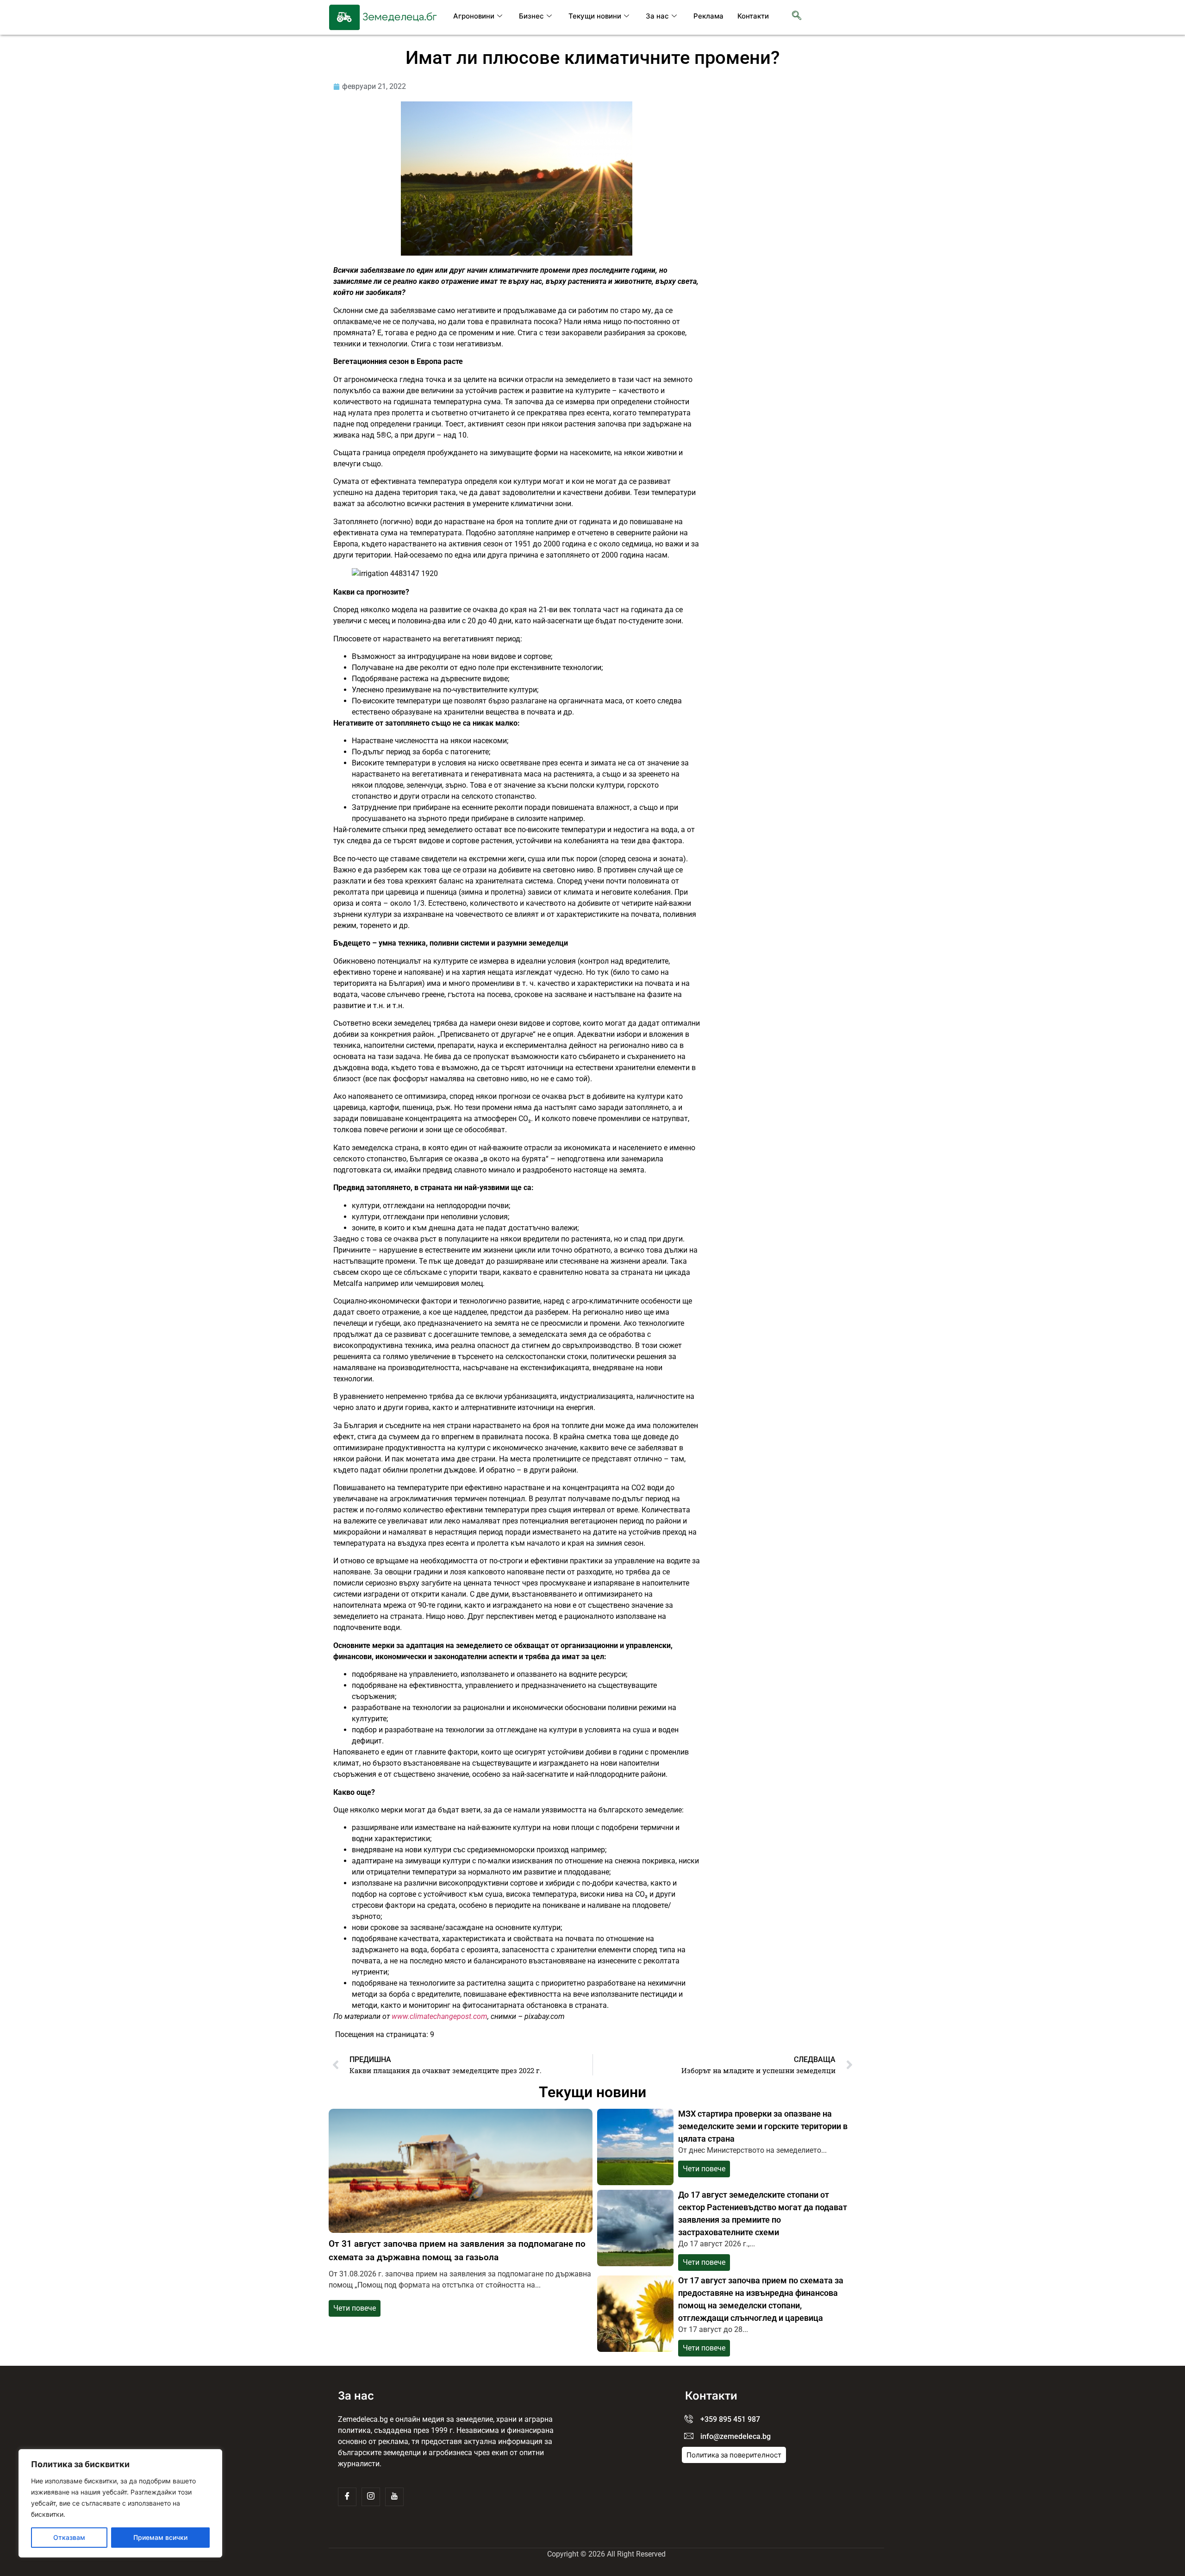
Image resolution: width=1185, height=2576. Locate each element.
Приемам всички (160, 2537)
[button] (797, 16)
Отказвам (69, 2537)
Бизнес (531, 16)
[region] (120, 2503)
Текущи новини (595, 16)
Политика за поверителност (734, 2455)
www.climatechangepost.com (440, 2016)
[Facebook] (347, 2497)
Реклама (708, 16)
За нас (657, 16)
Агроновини (474, 16)
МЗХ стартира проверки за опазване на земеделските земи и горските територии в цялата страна (763, 2126)
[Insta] (371, 2497)
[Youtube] (394, 2497)
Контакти (753, 16)
